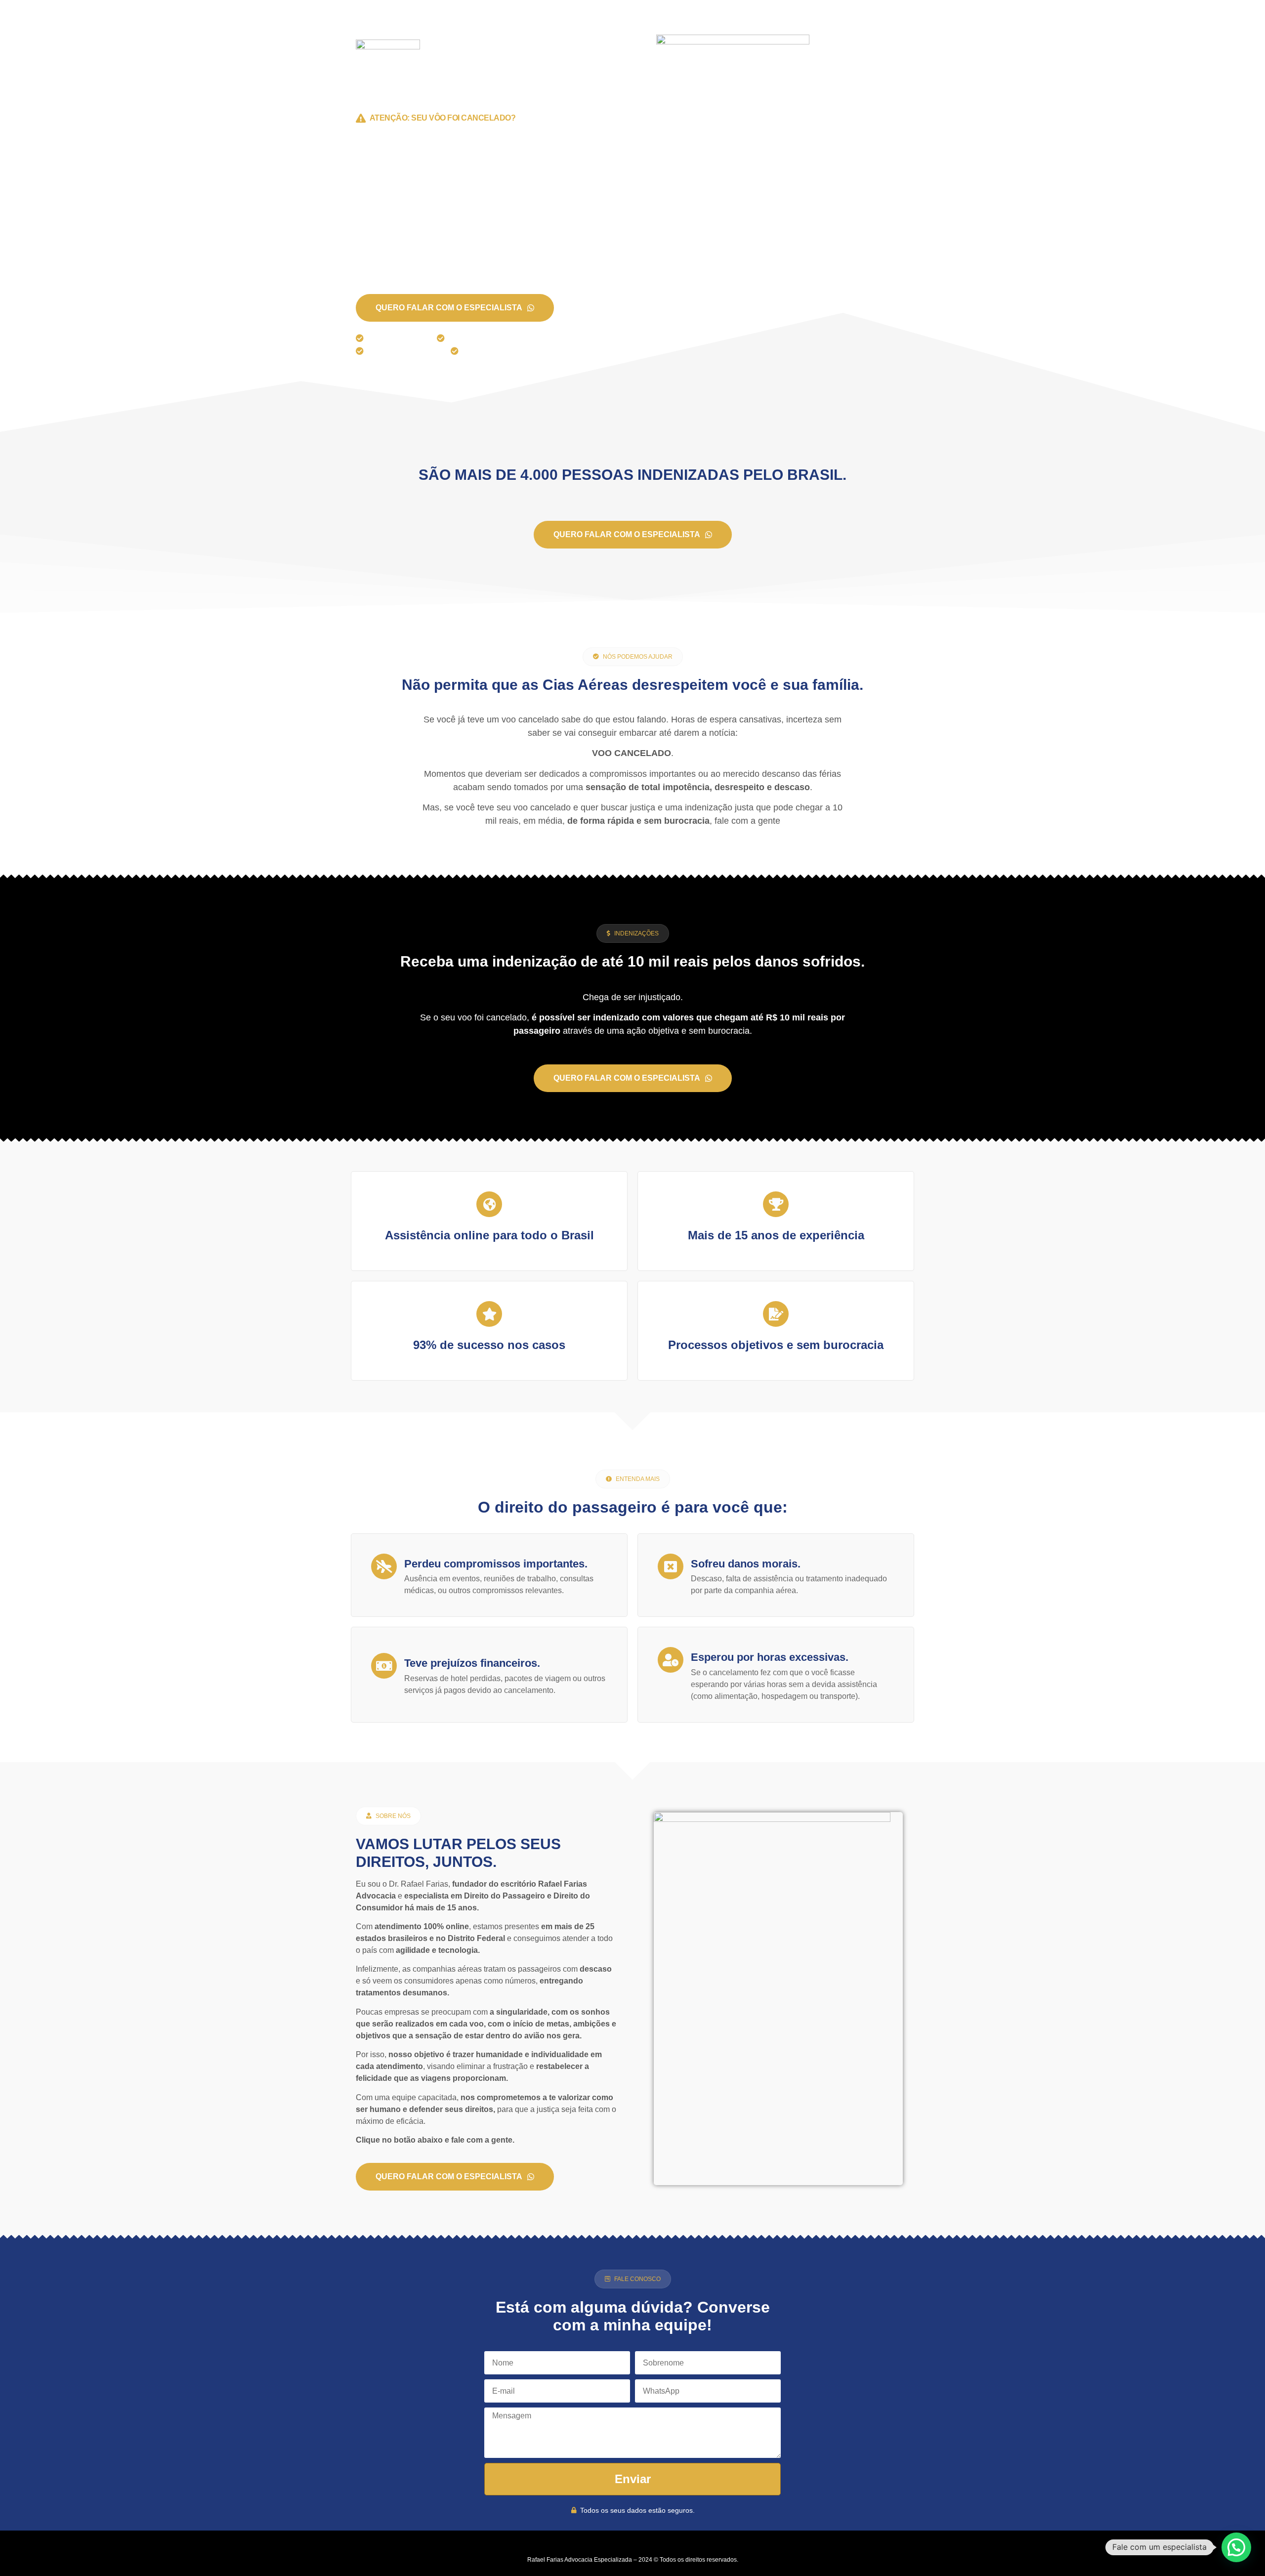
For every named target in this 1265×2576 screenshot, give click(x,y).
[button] (633, 657)
